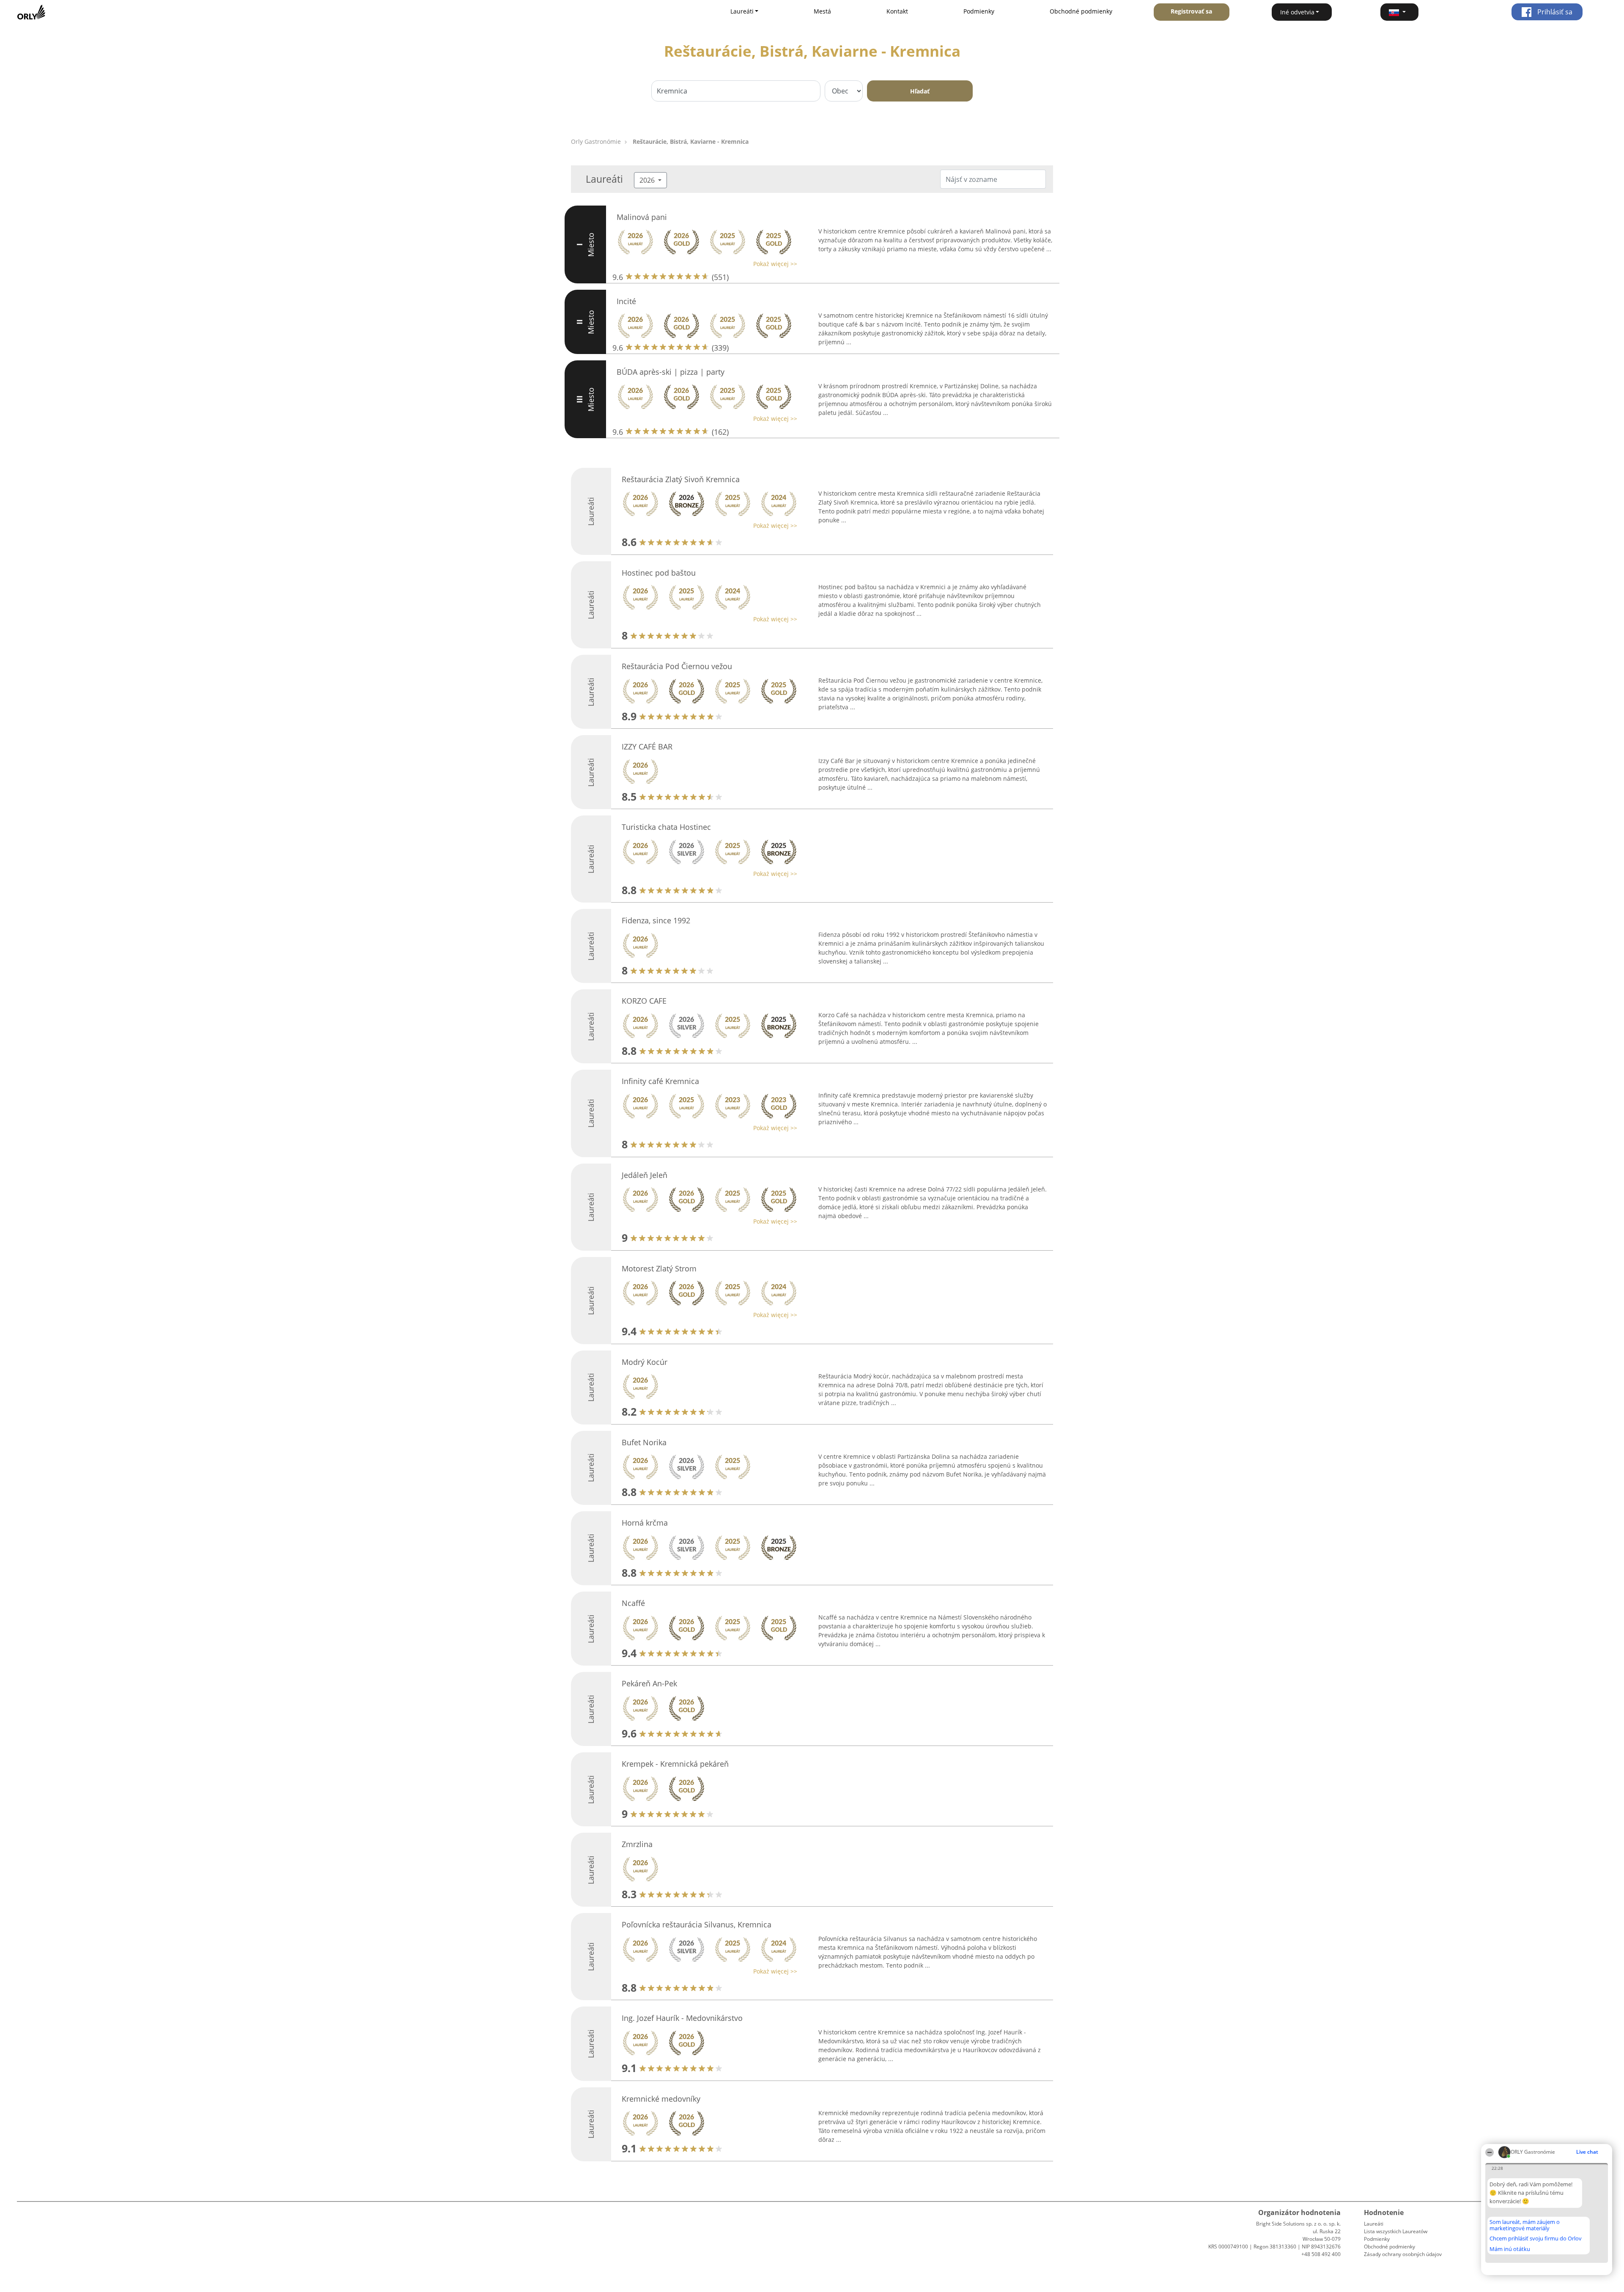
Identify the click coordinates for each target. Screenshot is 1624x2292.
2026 (648, 180)
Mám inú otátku (1510, 2249)
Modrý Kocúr (645, 1362)
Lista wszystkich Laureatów (1396, 2231)
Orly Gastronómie (596, 141)
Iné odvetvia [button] (1297, 12)
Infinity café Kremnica (660, 1081)
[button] (1399, 12)
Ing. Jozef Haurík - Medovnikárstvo (682, 2018)
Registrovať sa (1191, 11)
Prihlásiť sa (1554, 12)
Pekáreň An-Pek (649, 1683)
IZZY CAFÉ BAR (647, 747)
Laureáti (1374, 2224)
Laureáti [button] (742, 11)
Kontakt (897, 11)
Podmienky (979, 11)
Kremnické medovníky (661, 2099)
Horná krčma (645, 1523)
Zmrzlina (637, 1844)
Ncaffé (633, 1603)
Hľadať (920, 91)
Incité (626, 301)
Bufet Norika (644, 1442)
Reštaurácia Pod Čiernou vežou (677, 666)
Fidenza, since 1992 (656, 920)
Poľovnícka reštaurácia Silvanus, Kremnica (697, 1924)
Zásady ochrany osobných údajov (1403, 2254)
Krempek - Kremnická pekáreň (675, 1764)
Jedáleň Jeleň (645, 1175)
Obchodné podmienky (1081, 11)
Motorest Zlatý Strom (659, 1268)
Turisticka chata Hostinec (666, 827)
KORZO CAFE (644, 1001)
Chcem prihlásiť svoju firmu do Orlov (1536, 2239)
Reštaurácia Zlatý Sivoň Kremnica (681, 479)
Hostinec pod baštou (659, 573)
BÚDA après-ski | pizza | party (671, 372)
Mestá (822, 11)
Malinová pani (642, 217)
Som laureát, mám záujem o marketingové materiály (1525, 2225)
